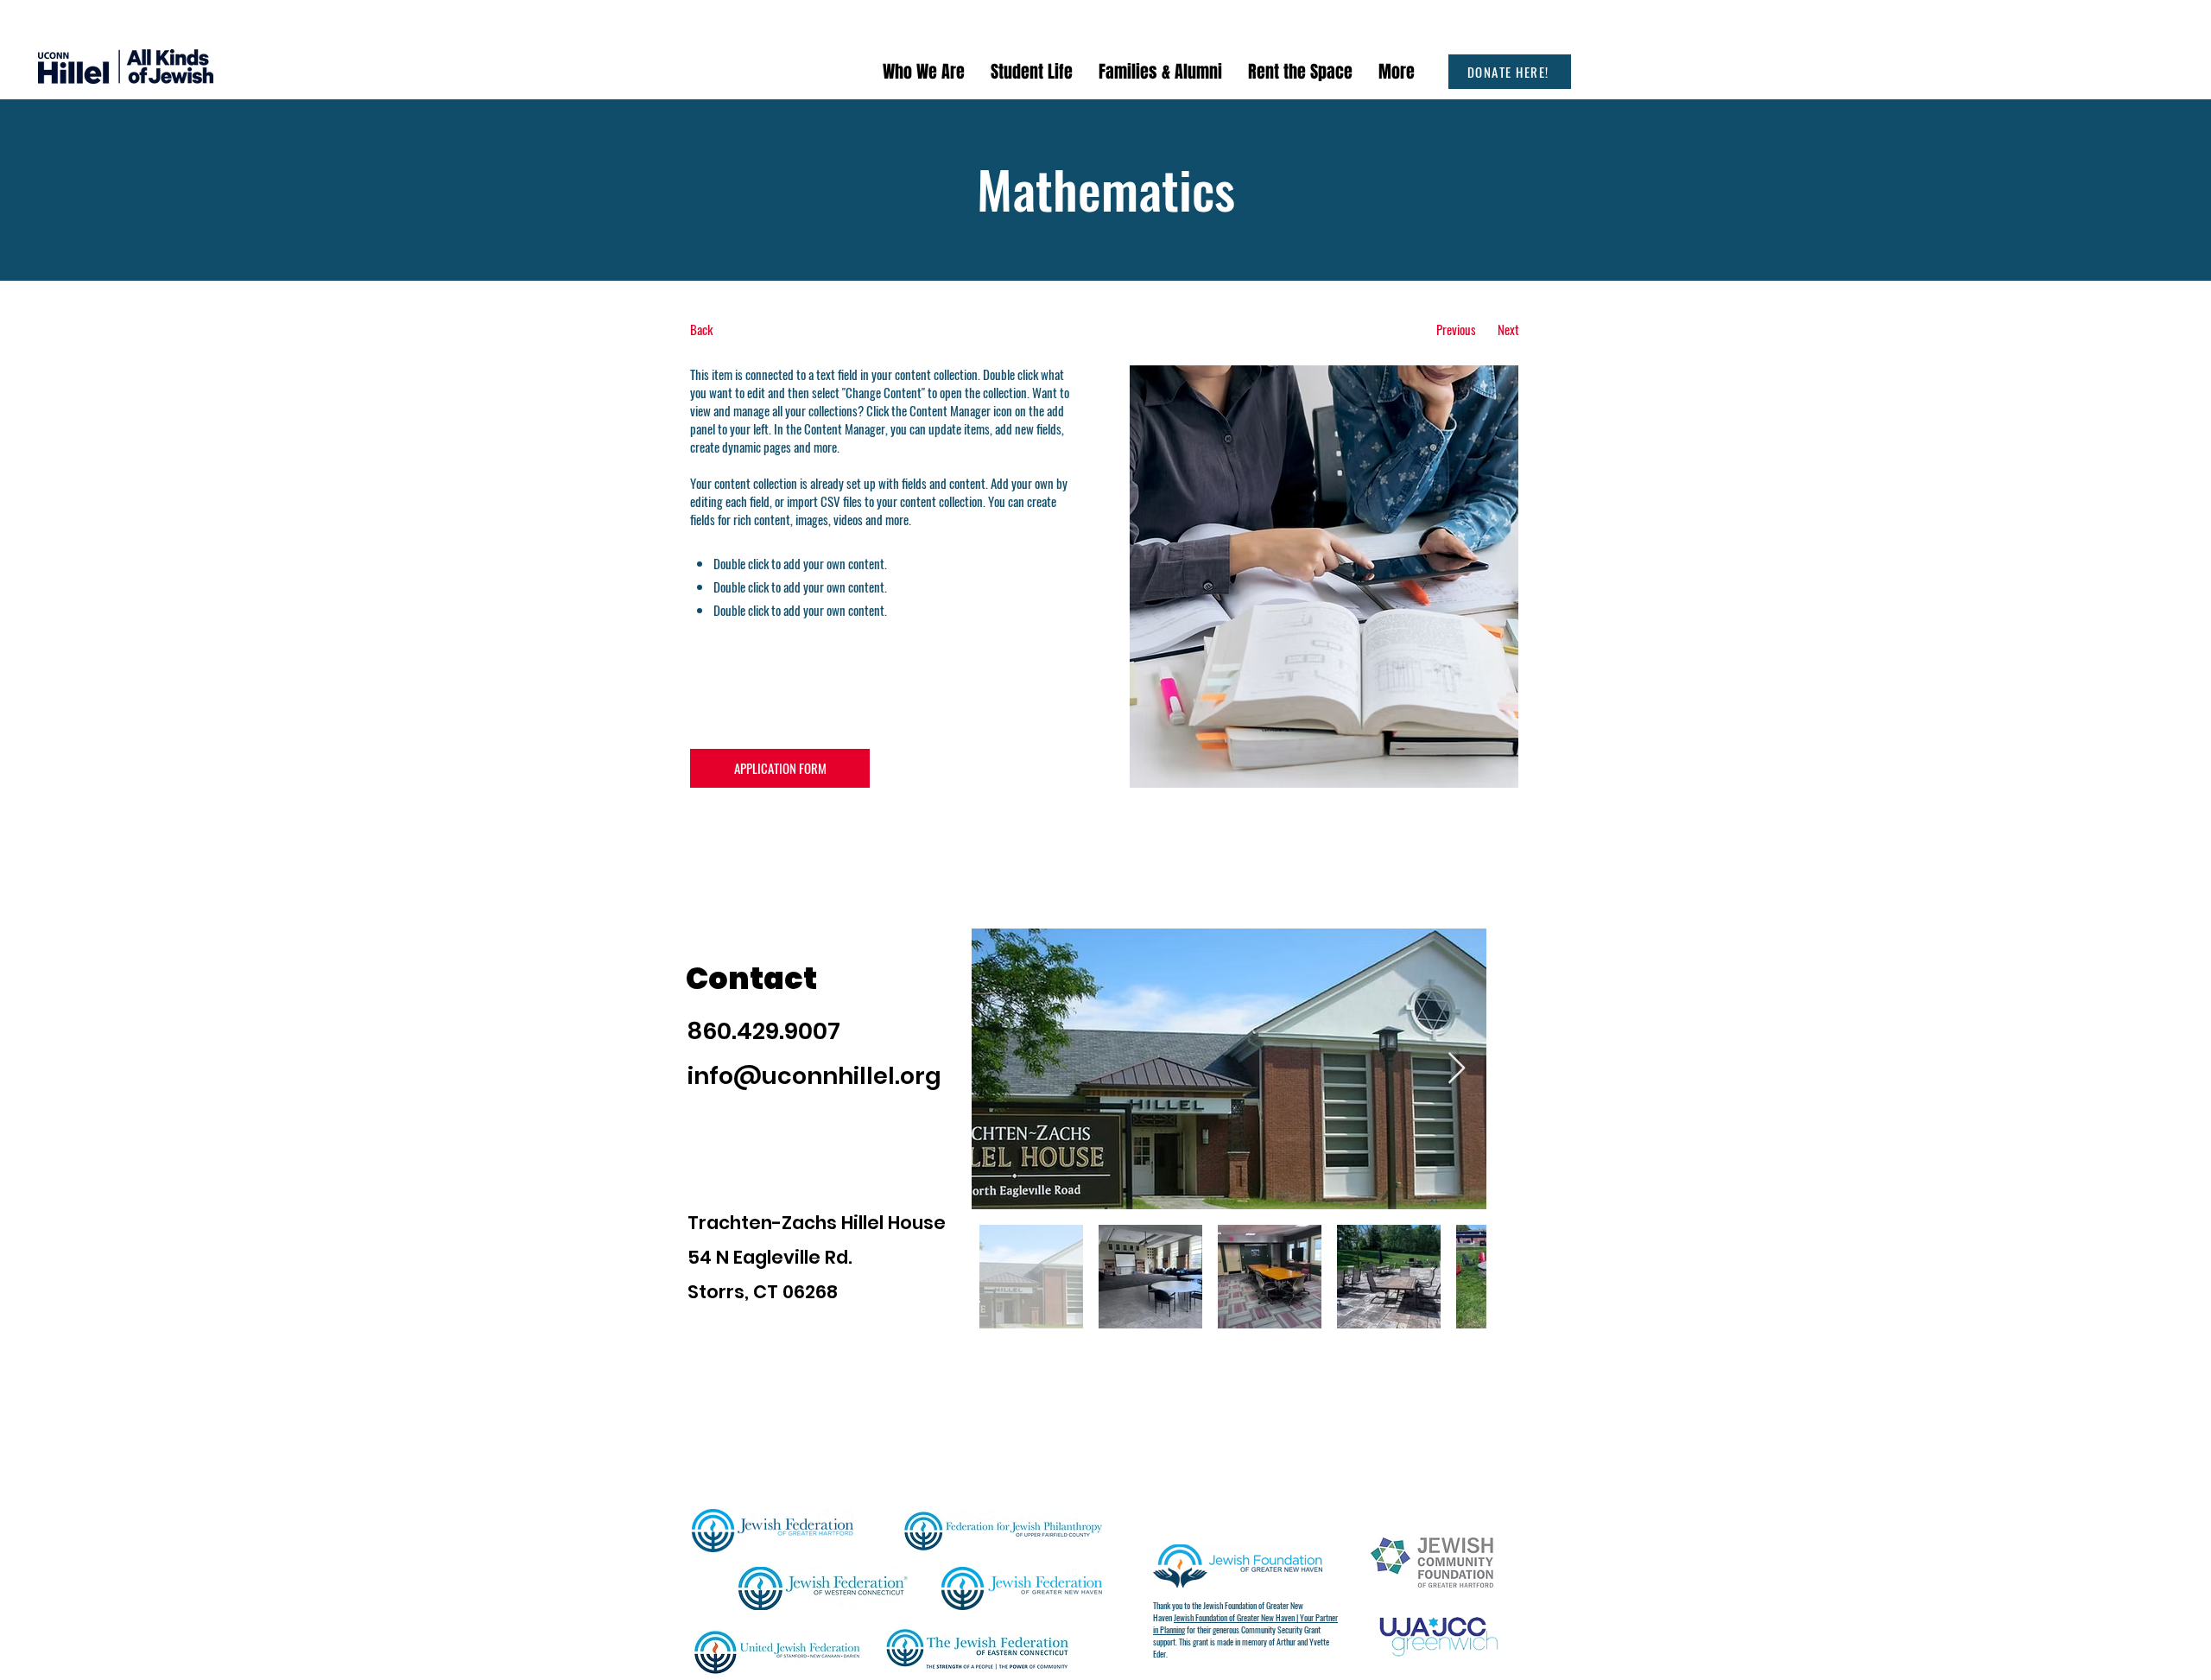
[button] (924, 72)
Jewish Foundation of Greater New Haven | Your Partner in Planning (1245, 1623)
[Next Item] (1457, 1069)
